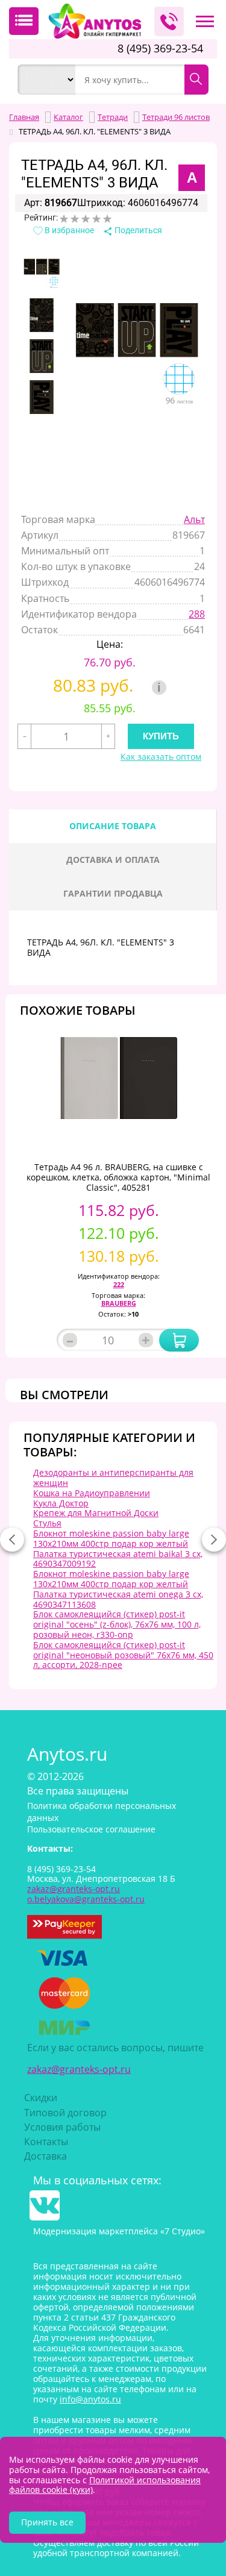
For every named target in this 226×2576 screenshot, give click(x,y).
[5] (107, 219)
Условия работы (62, 2127)
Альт (194, 519)
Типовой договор (65, 2113)
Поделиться (137, 230)
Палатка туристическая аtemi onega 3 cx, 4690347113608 (118, 1599)
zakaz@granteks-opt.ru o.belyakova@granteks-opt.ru (86, 1894)
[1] (64, 219)
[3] (86, 219)
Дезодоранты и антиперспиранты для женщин (113, 1478)
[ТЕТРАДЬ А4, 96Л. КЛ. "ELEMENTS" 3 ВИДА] (42, 274)
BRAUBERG (119, 1303)
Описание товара (113, 826)
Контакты (46, 2142)
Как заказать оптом (161, 757)
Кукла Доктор (61, 1503)
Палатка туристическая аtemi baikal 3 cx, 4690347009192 (118, 1559)
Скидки (41, 2098)
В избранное (68, 230)
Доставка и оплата (113, 860)
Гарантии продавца (113, 893)
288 (197, 614)
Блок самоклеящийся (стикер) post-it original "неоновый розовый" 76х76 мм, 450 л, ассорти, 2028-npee (123, 1655)
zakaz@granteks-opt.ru (79, 2069)
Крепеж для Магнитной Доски (96, 1513)
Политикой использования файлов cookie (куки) (105, 2485)
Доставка (46, 2156)
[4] (96, 219)
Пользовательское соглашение (91, 1829)
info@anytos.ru (90, 2399)
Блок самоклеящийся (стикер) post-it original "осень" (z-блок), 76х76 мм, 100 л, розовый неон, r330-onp (117, 1624)
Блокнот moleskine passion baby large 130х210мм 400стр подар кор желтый (111, 1538)
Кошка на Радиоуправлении (92, 1493)
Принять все (47, 2522)
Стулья (47, 1523)
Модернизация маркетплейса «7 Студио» (119, 2231)
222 (119, 1284)
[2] (75, 219)
